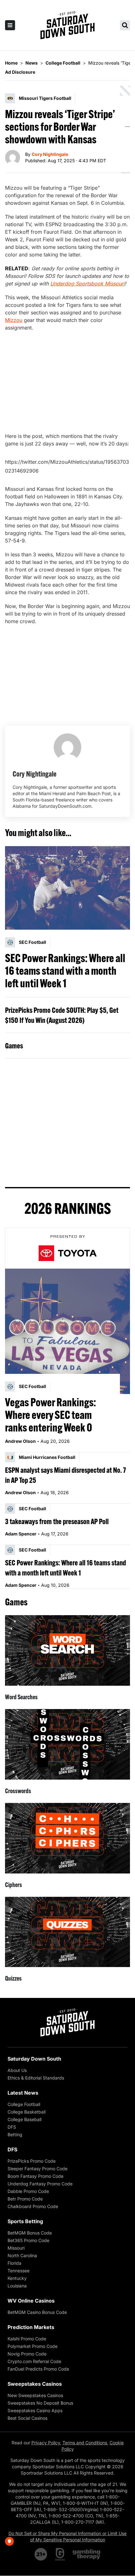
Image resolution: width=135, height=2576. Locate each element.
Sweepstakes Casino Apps (35, 2410)
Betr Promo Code (25, 2199)
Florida (14, 2263)
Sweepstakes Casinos (35, 2384)
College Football (24, 2104)
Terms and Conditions (85, 2443)
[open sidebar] (10, 25)
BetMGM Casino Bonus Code (37, 2312)
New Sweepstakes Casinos (35, 2395)
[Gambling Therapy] (86, 2554)
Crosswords (18, 1791)
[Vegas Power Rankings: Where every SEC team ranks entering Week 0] (67, 1331)
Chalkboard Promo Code (33, 2206)
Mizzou (14, 320)
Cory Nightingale (50, 154)
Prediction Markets (31, 2327)
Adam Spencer (21, 1534)
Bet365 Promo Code (28, 2240)
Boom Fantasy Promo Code (35, 2176)
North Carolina (22, 2255)
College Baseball (24, 2119)
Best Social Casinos (27, 2418)
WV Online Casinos (31, 2301)
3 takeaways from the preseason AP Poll (57, 1521)
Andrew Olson (20, 1441)
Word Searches (21, 1697)
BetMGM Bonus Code (30, 2233)
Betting (15, 2134)
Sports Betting (25, 2221)
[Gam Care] (60, 2554)
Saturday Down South (34, 2059)
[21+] (41, 2554)
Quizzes (13, 1978)
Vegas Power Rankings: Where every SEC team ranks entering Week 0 (51, 1415)
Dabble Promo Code (28, 2191)
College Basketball (27, 2112)
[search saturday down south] (125, 25)
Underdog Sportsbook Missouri (87, 284)
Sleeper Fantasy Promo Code (38, 2169)
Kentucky (17, 2278)
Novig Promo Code (27, 2354)
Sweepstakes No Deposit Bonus (40, 2403)
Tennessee (19, 2271)
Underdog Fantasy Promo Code (40, 2184)
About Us (17, 2070)
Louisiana (17, 2286)
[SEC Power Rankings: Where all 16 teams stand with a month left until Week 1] (67, 888)
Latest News (23, 2093)
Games (14, 1046)
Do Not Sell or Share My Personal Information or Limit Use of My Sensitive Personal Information (67, 2536)
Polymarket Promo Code (32, 2346)
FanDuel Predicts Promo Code (38, 2369)
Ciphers (13, 1885)
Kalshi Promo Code (27, 2339)
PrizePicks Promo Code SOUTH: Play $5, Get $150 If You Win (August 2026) (62, 1015)
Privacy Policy (46, 2443)
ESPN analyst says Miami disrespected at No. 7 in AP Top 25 (65, 1475)
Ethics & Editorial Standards (36, 2078)
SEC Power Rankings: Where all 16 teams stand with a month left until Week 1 (65, 971)
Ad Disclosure (20, 72)
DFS (12, 2127)
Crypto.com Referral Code (34, 2361)
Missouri (16, 2248)
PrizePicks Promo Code (32, 2161)
